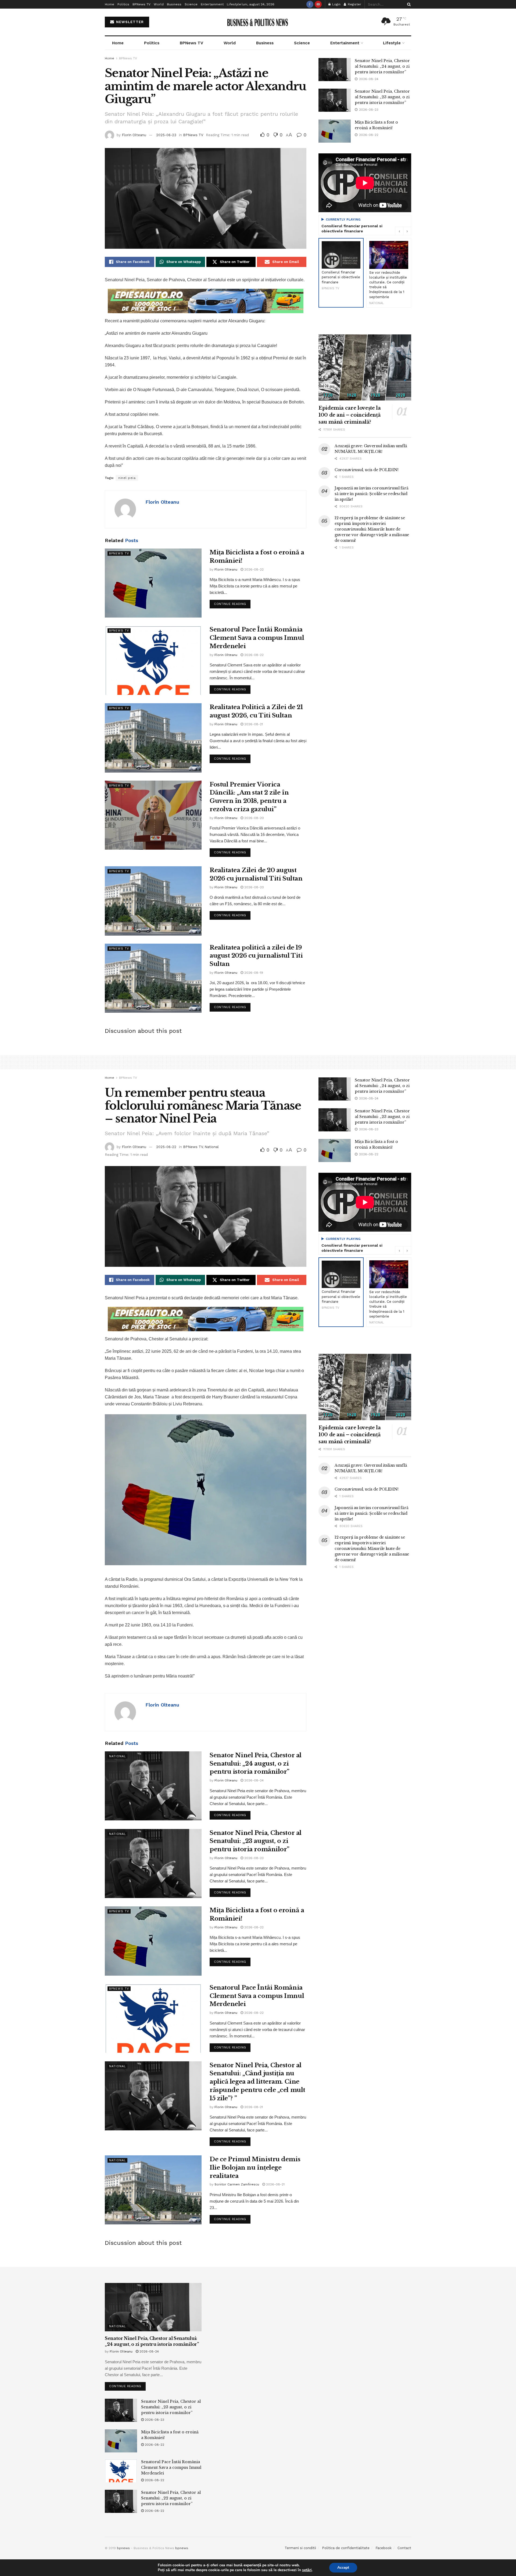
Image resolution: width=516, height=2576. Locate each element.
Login (336, 4)
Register (354, 4)
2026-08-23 (253, 1858)
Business (174, 4)
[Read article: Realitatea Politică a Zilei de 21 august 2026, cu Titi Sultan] (153, 738)
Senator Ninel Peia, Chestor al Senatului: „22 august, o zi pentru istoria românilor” (171, 2498)
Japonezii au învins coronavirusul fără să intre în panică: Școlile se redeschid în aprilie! (371, 494)
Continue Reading (232, 603)
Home (110, 4)
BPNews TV (141, 4)
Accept (343, 2568)
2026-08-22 (253, 569)
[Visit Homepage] (258, 22)
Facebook (384, 2548)
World (159, 4)
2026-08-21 (253, 724)
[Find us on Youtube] (318, 4)
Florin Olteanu (134, 135)
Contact (404, 2548)
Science (191, 4)
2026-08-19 (253, 973)
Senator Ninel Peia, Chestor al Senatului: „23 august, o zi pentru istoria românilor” (382, 97)
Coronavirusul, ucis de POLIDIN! (366, 470)
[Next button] (407, 231)
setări (307, 2570)
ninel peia (127, 478)
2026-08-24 (253, 1780)
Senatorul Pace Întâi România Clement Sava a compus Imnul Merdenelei (257, 638)
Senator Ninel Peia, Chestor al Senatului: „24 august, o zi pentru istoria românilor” (382, 66)
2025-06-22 (166, 1147)
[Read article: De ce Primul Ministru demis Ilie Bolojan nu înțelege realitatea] (153, 2190)
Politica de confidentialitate (346, 2548)
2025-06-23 (166, 135)
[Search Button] (408, 4)
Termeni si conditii (300, 2548)
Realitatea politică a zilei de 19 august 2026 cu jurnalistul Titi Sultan (256, 956)
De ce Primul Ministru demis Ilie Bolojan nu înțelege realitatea (255, 2168)
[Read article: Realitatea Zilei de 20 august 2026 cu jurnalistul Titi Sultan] (153, 901)
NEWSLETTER (129, 22)
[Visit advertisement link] (206, 301)
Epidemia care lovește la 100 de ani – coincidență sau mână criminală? (350, 415)
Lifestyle (234, 4)
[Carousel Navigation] (403, 231)
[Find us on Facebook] (310, 4)
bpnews (123, 2548)
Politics (123, 4)
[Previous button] (399, 231)
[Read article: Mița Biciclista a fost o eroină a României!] (153, 583)
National (212, 1147)
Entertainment (212, 4)
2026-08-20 (254, 818)
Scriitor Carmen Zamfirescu (237, 2184)
